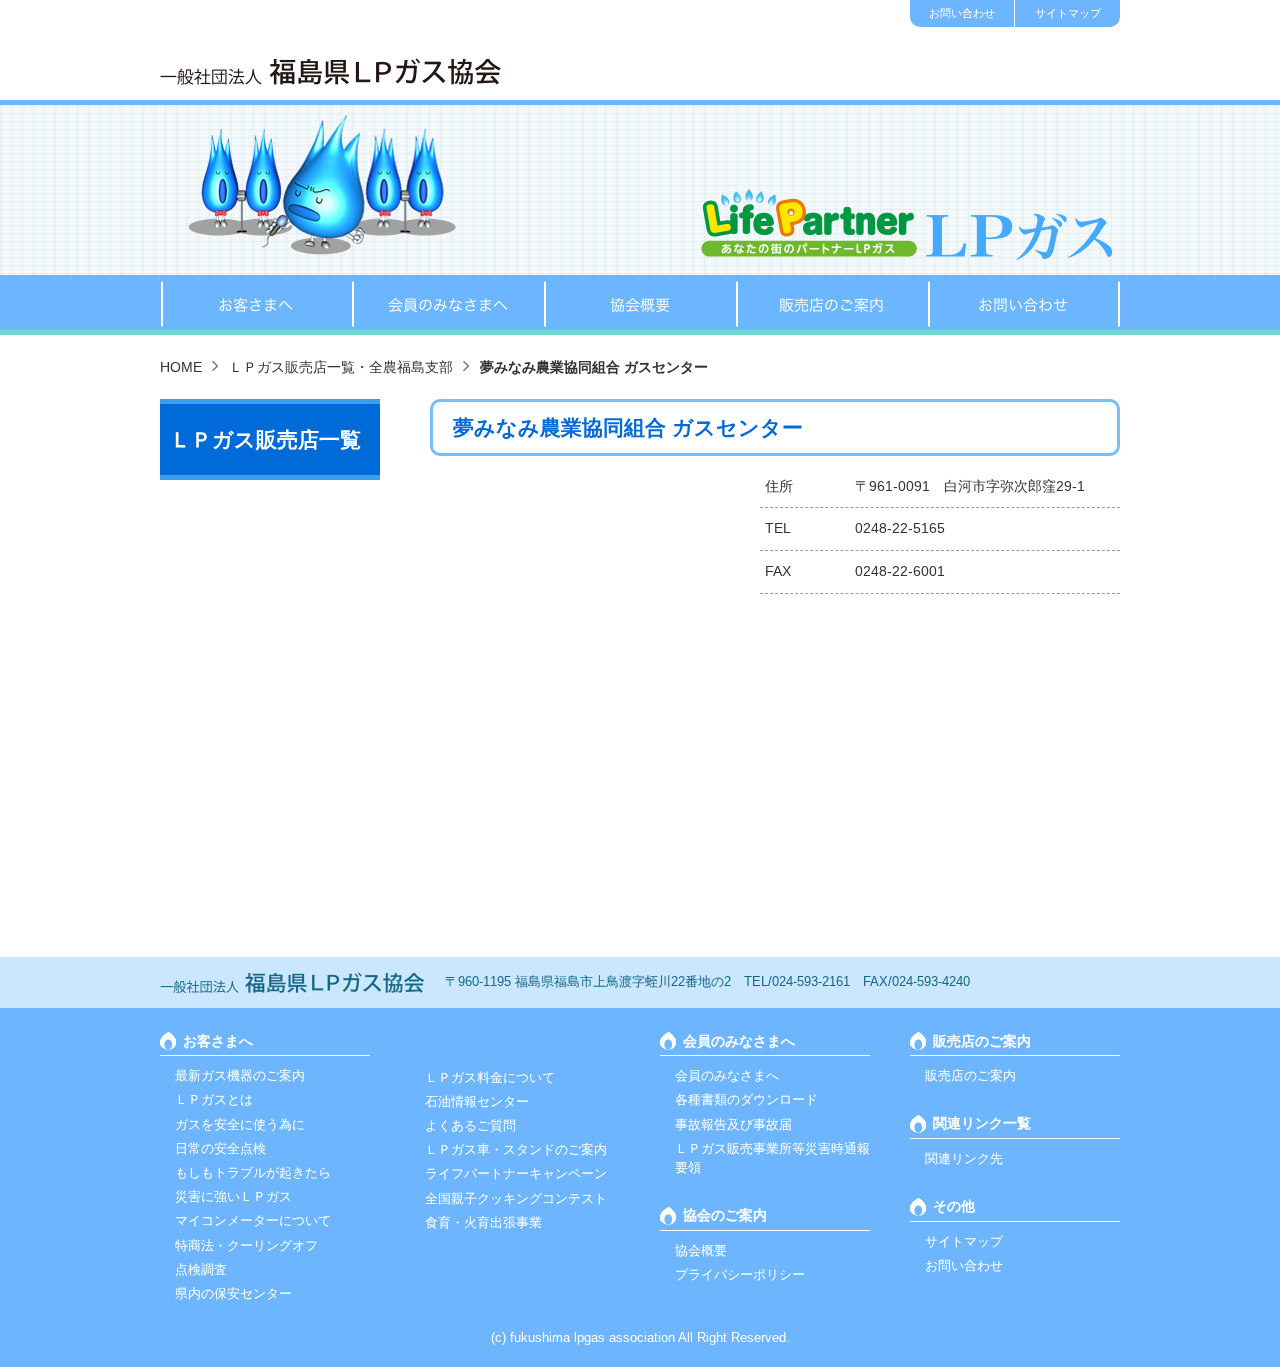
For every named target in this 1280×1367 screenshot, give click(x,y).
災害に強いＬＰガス (233, 1196)
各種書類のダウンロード (746, 1099)
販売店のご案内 (832, 305)
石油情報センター (477, 1101)
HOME (181, 367)
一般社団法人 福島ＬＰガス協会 (330, 71)
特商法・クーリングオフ (246, 1245)
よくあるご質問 (470, 1125)
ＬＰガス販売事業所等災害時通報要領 (772, 1158)
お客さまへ (256, 305)
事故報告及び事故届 (733, 1124)
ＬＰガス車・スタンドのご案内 (516, 1149)
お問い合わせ (962, 13)
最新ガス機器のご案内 (240, 1075)
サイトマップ (1068, 13)
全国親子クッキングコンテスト (516, 1198)
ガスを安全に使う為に (240, 1124)
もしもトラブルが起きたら (253, 1172)
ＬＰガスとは (214, 1099)
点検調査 (201, 1269)
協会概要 (640, 305)
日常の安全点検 (220, 1148)
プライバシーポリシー (740, 1274)
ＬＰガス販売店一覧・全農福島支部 (341, 367)
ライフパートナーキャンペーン (516, 1173)
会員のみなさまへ (448, 305)
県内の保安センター (233, 1293)
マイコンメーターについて (253, 1220)
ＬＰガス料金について (490, 1077)
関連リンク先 (964, 1158)
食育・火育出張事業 (483, 1222)
